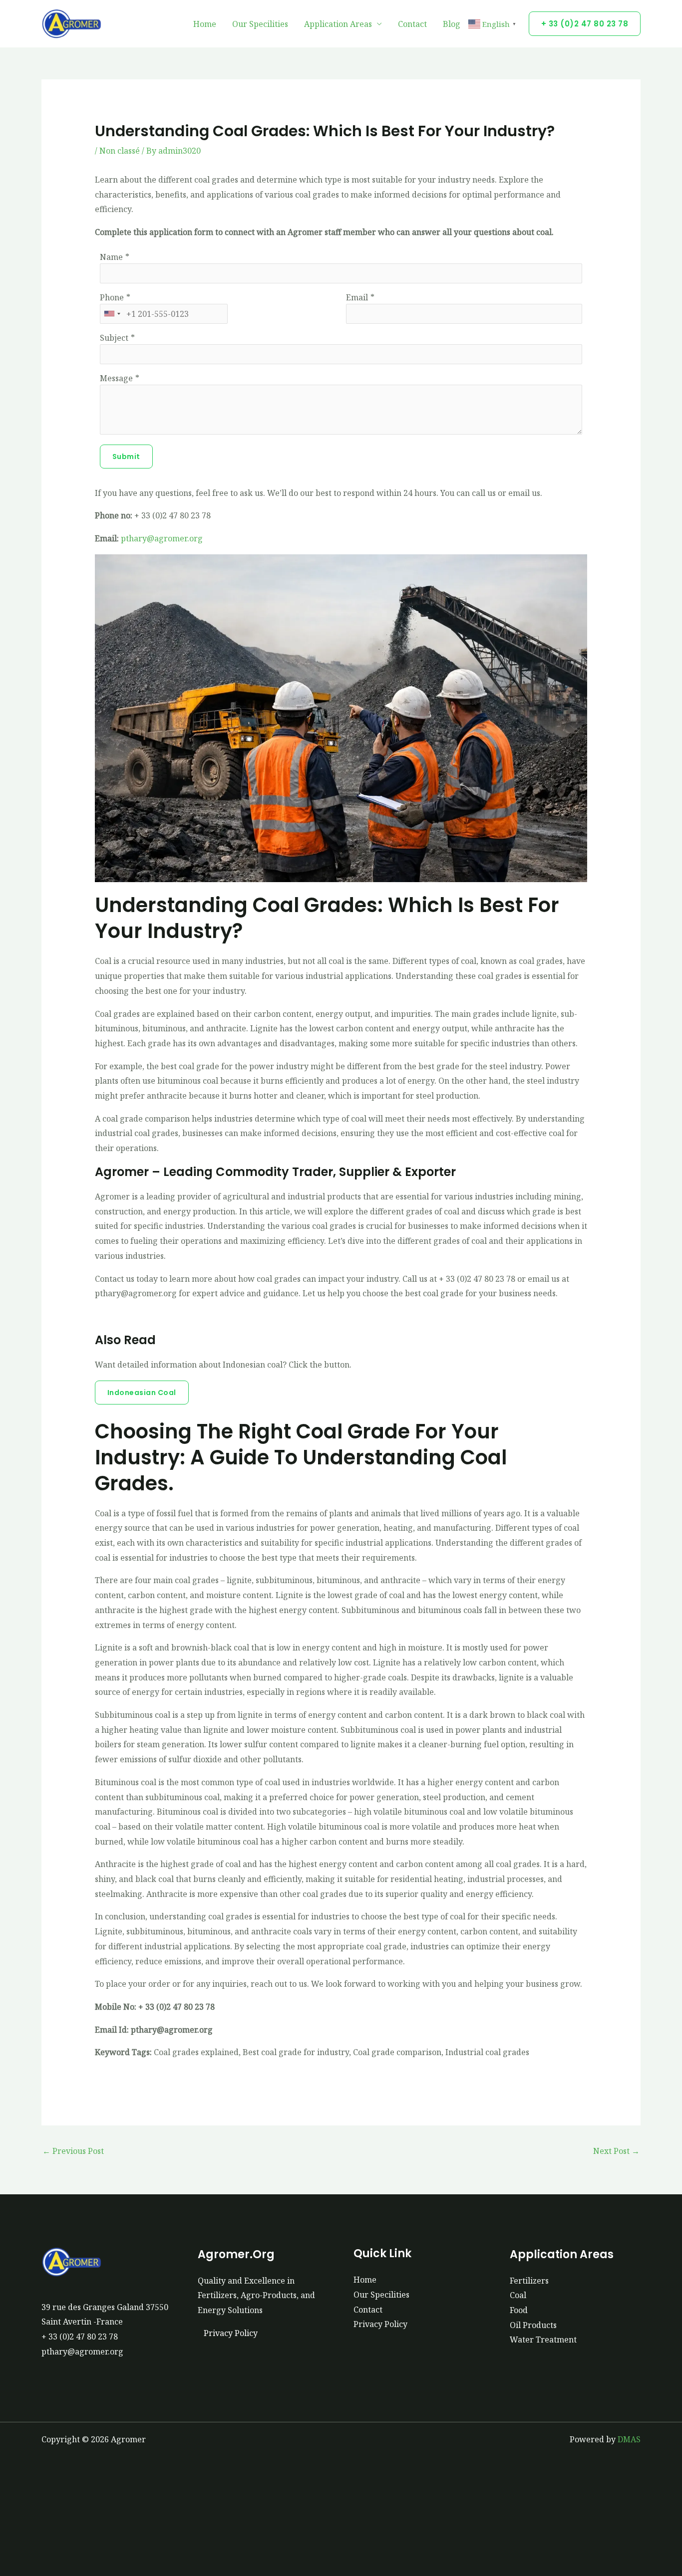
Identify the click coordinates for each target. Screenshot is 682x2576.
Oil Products (533, 2325)
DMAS (629, 2439)
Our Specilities (260, 24)
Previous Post (73, 2151)
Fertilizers (529, 2281)
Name (111, 257)
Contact (412, 24)
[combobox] (112, 314)
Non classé (120, 151)
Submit (126, 457)
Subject (114, 338)
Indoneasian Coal (142, 1393)
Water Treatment (543, 2340)
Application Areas (338, 24)
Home (205, 24)
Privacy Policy (231, 2333)
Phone (112, 297)
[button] (585, 24)
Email (357, 297)
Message (116, 378)
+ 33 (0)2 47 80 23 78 (80, 2337)
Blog (452, 24)
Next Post (616, 2151)
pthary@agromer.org (162, 538)
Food (519, 2310)
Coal (518, 2295)
